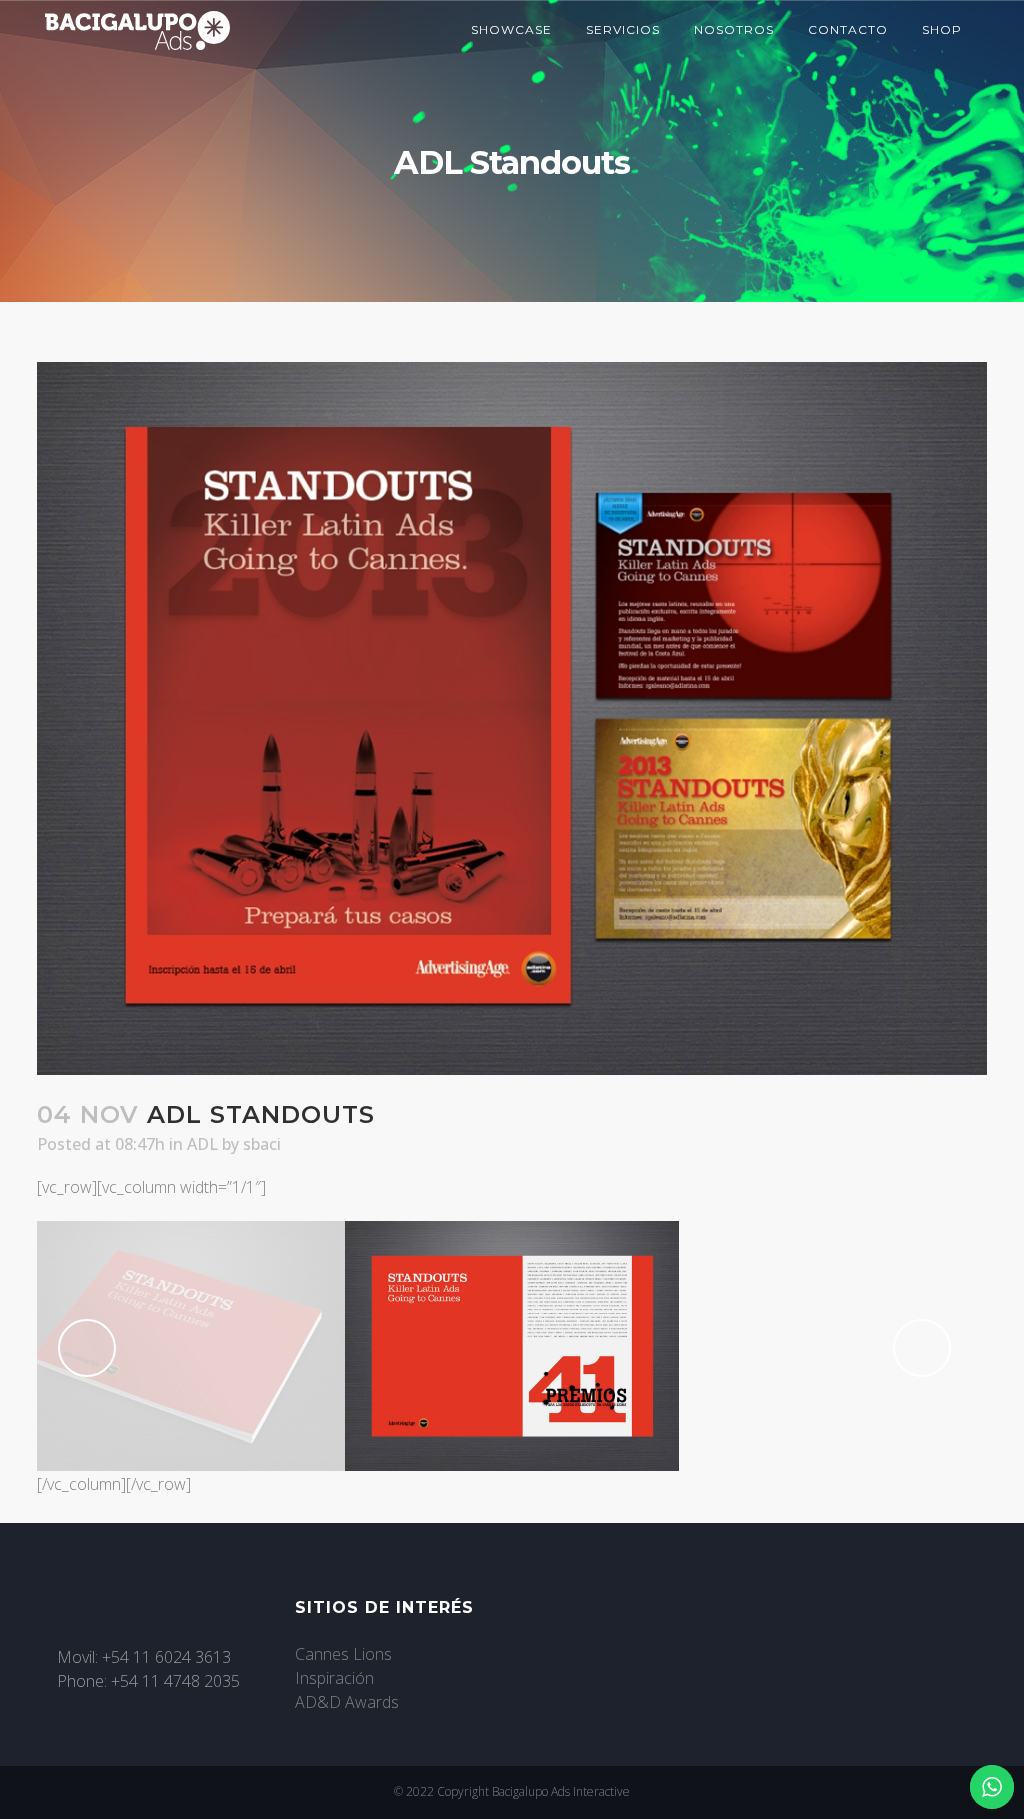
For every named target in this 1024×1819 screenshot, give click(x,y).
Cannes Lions (343, 1654)
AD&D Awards (347, 1702)
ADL (202, 1144)
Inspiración (334, 1678)
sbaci (262, 1144)
